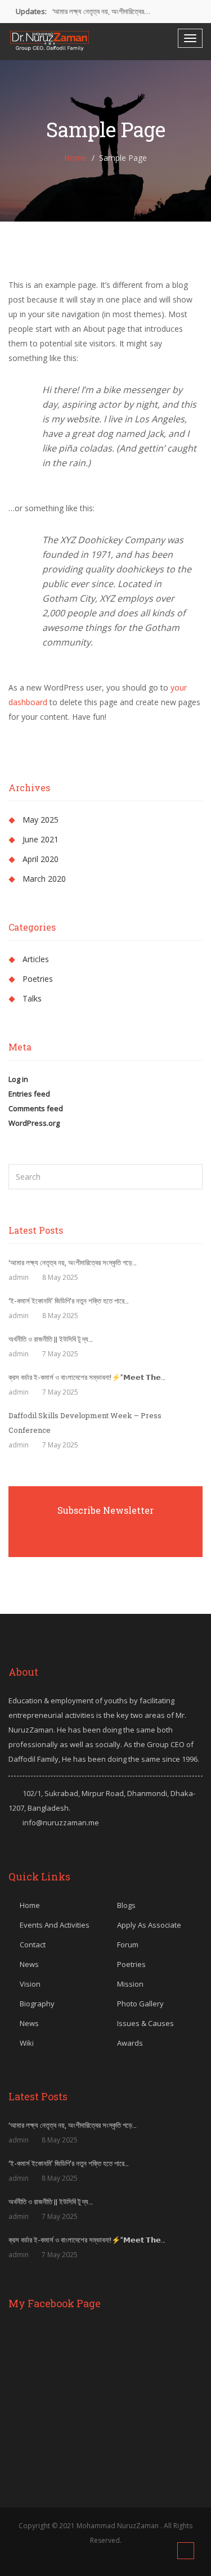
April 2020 (41, 859)
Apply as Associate (149, 1925)
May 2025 (41, 820)
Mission (130, 1984)
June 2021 (41, 839)
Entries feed (29, 1094)
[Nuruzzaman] (49, 41)
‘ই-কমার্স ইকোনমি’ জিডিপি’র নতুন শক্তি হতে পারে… (69, 1301)
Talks (32, 998)
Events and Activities (55, 1925)
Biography (37, 2004)
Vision (30, 1984)
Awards (130, 2043)
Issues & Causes (145, 2023)
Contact (33, 1945)
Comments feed (36, 1108)
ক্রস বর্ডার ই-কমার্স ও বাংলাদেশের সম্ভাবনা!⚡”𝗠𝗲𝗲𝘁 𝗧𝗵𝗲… (87, 1377)
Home (75, 158)
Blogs (126, 1905)
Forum (128, 1945)
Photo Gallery (140, 2004)
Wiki (27, 2043)
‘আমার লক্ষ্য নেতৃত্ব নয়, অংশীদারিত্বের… (101, 11)
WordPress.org (34, 1123)
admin (19, 1277)
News (29, 1964)
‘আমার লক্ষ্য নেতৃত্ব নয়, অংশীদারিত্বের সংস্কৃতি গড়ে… (73, 1262)
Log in (18, 1079)
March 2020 (44, 879)
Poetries (38, 979)
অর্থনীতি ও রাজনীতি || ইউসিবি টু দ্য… (51, 1339)
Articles (36, 959)
